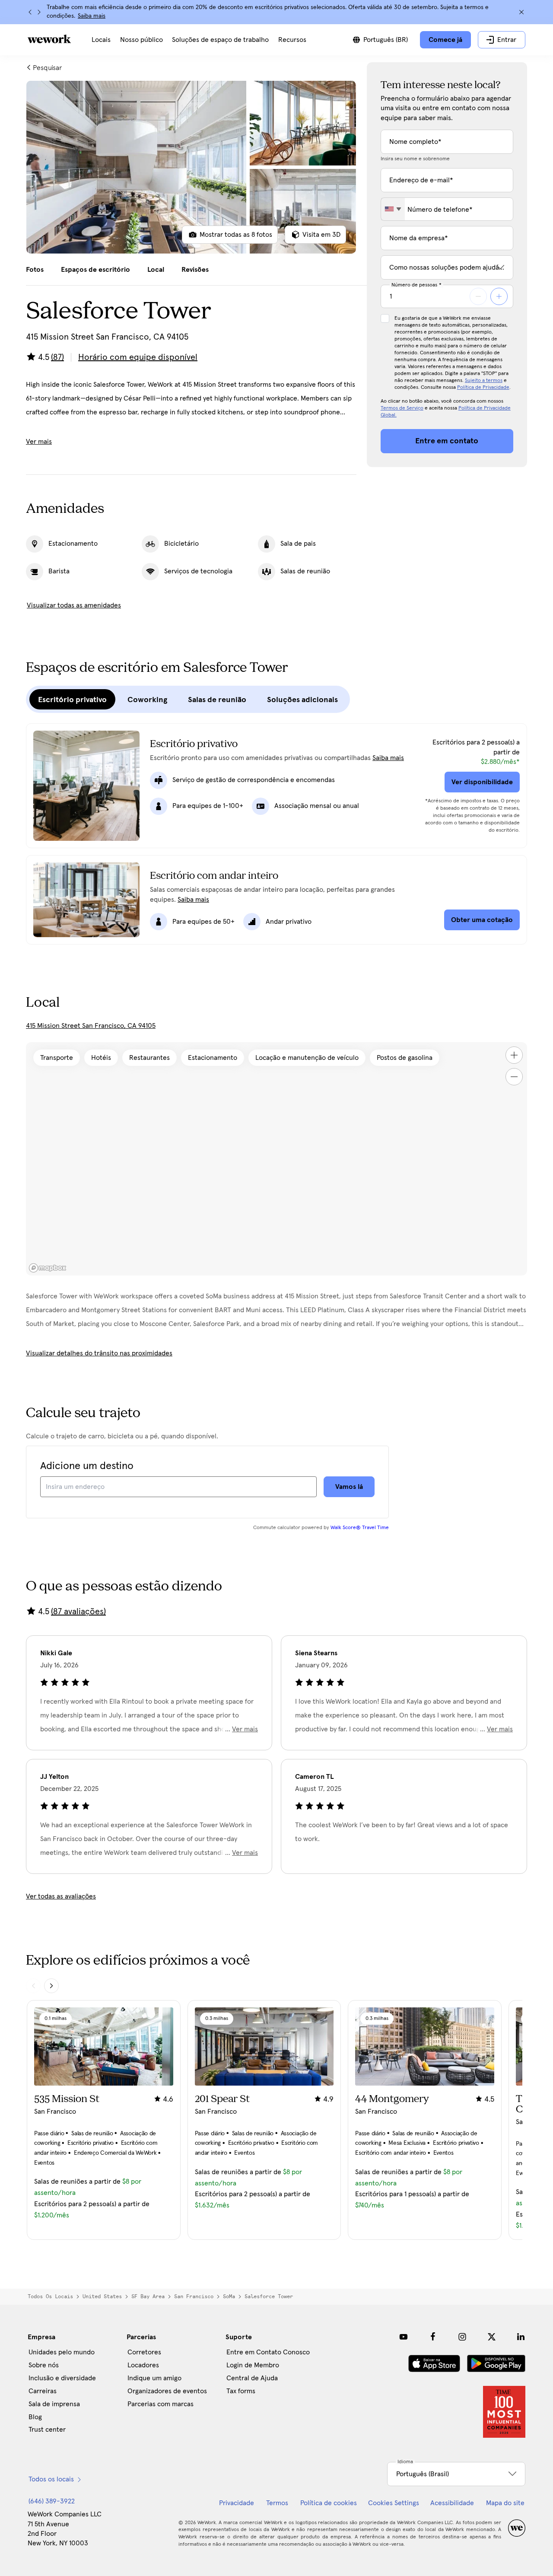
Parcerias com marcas (160, 2404)
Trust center (47, 2430)
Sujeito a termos (484, 381)
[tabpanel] (191, 167)
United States (102, 2296)
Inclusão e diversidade (62, 2378)
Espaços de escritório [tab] (95, 270)
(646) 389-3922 (52, 2501)
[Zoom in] (514, 1055)
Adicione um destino (87, 1466)
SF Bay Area (148, 2296)
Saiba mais (92, 16)
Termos (277, 2503)
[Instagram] (462, 2337)
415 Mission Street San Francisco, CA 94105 (91, 1026)
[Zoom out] (514, 1077)
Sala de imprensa (54, 2404)
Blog (35, 2417)
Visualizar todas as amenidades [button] (74, 605)
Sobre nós (44, 2365)
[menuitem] (101, 40)
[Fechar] (521, 12)
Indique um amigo (154, 2378)
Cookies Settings (394, 2503)
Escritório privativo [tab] (72, 700)
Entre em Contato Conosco (268, 2352)
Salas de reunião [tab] (217, 700)
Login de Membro (253, 2365)
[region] (276, 1159)
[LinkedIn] (521, 2337)
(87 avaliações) (78, 1612)
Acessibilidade (452, 2503)
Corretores (144, 2352)
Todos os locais (50, 2296)
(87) (57, 357)
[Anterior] (30, 12)
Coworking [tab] (147, 700)
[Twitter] (492, 2337)
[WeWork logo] (49, 39)
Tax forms (241, 2391)
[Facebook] (433, 2337)
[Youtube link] (404, 2337)
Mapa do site (505, 2503)
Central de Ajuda (252, 2378)
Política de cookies (329, 2503)
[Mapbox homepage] (48, 1268)
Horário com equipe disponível (138, 357)
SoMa (229, 2296)
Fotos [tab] (35, 270)
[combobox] (393, 209)
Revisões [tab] (195, 270)
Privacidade (237, 2503)
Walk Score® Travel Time (360, 1528)
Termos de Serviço (402, 408)
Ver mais (39, 442)
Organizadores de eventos (167, 2391)
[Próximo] (39, 12)
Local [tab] (156, 270)
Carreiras (43, 2391)
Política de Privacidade (483, 388)
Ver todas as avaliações (61, 1896)
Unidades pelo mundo (62, 2352)
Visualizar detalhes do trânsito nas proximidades (99, 1353)
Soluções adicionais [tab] (302, 700)
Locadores (143, 2365)
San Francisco (194, 2296)
